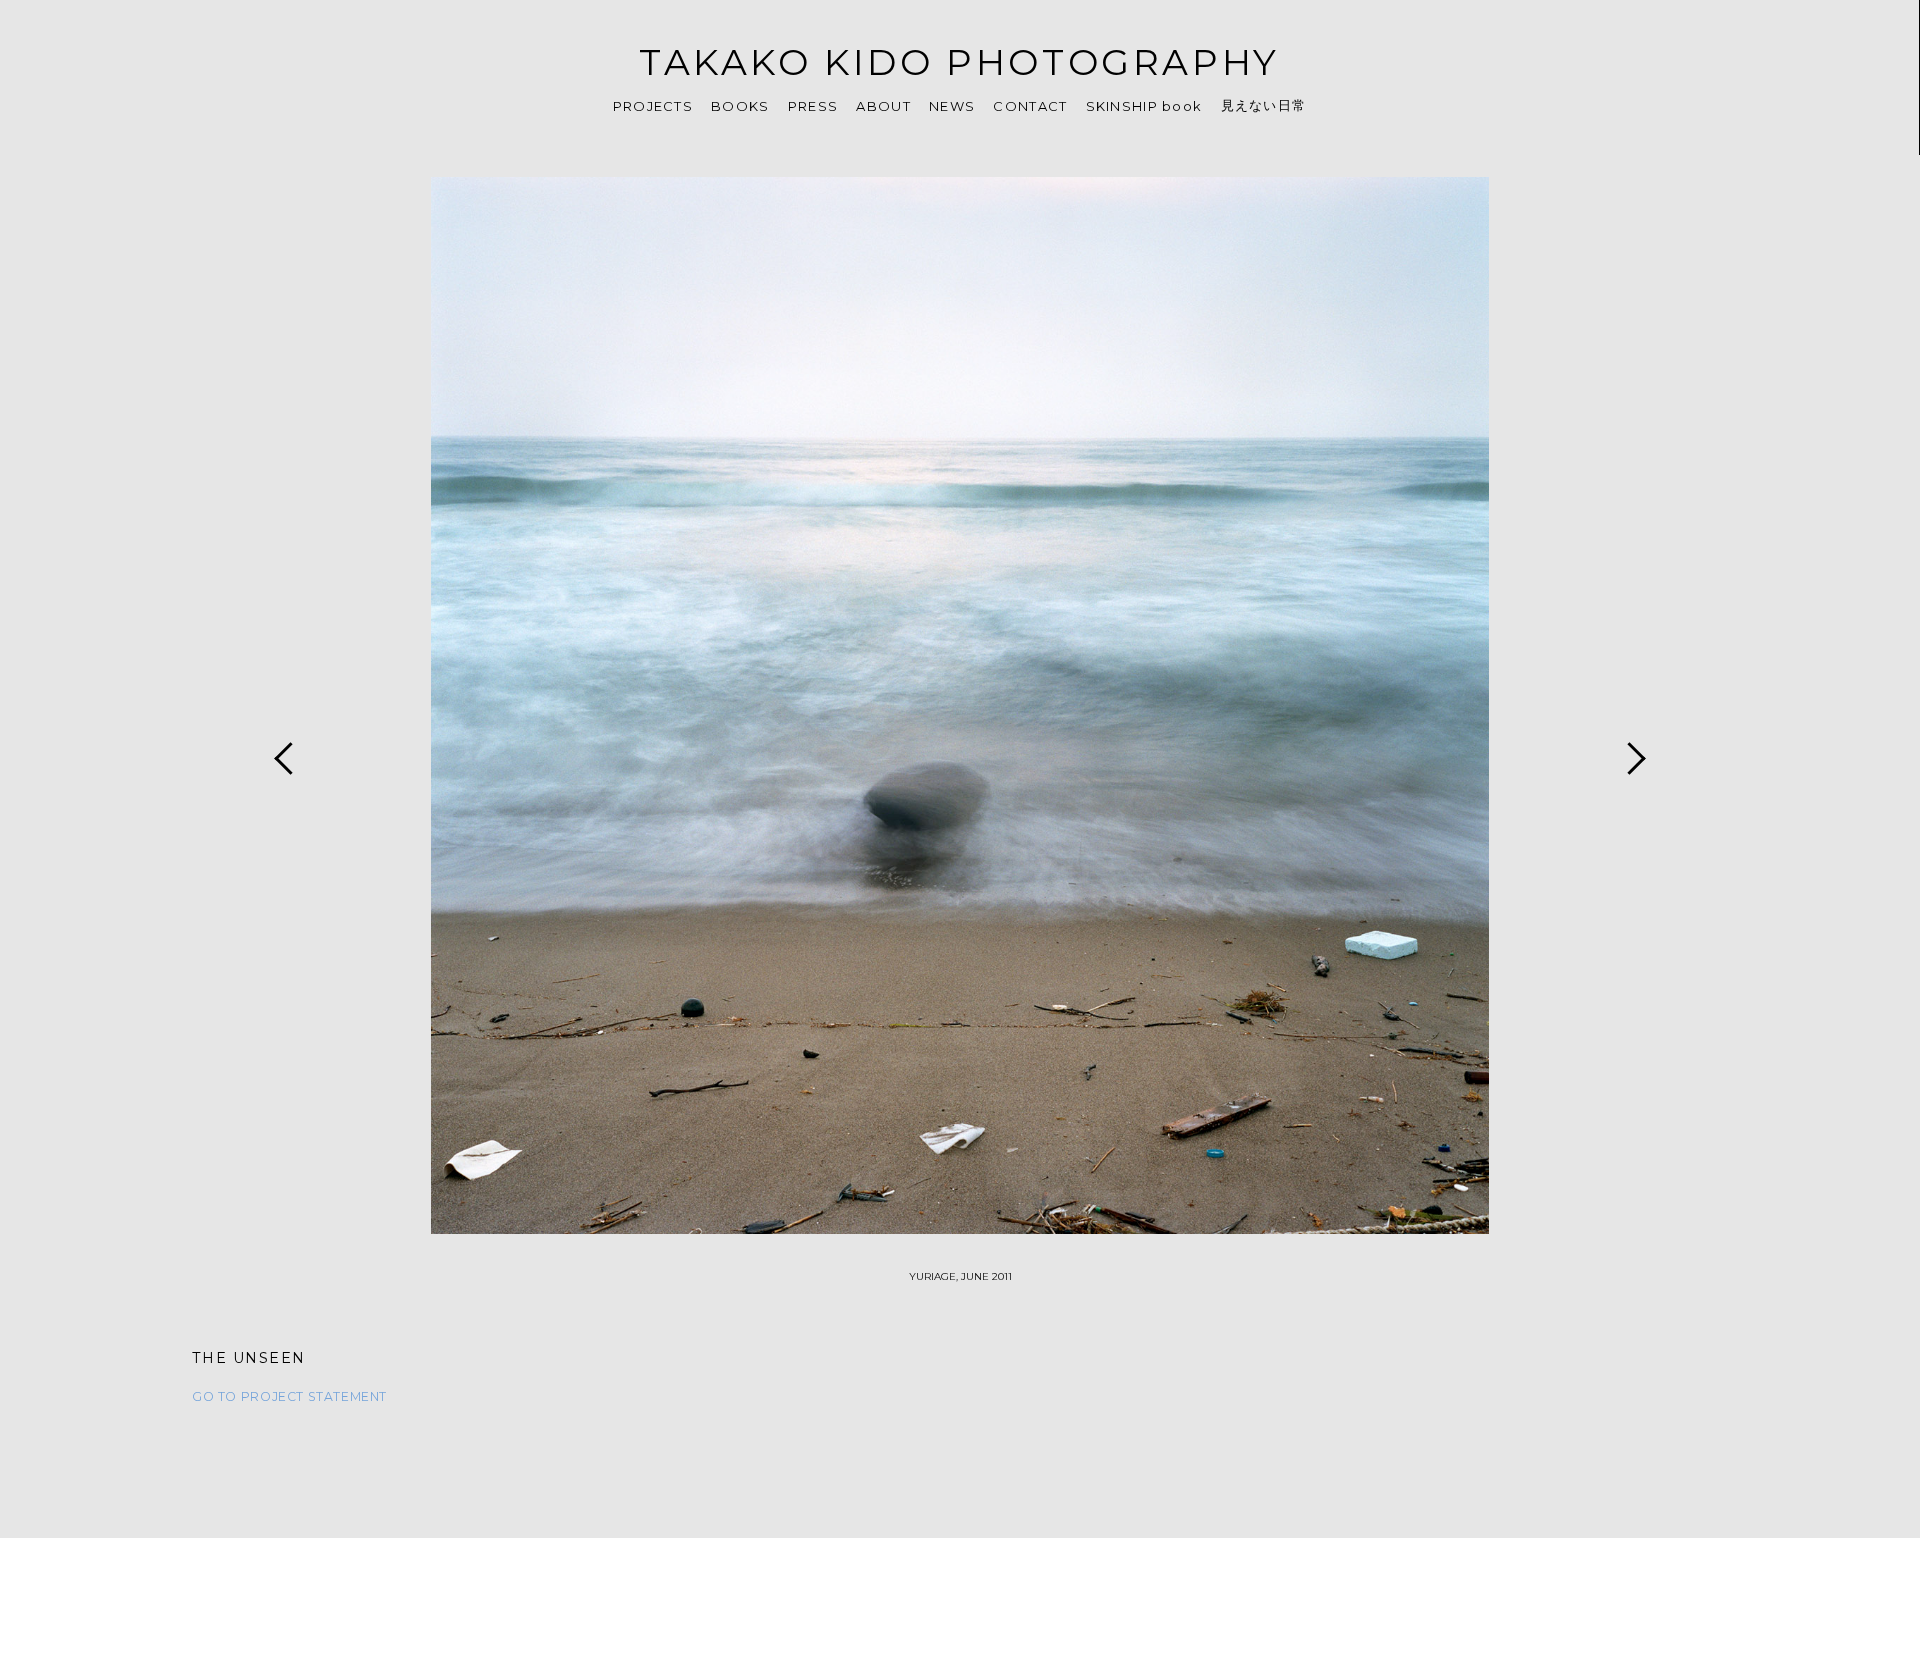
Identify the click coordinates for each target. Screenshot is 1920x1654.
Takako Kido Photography (959, 62)
